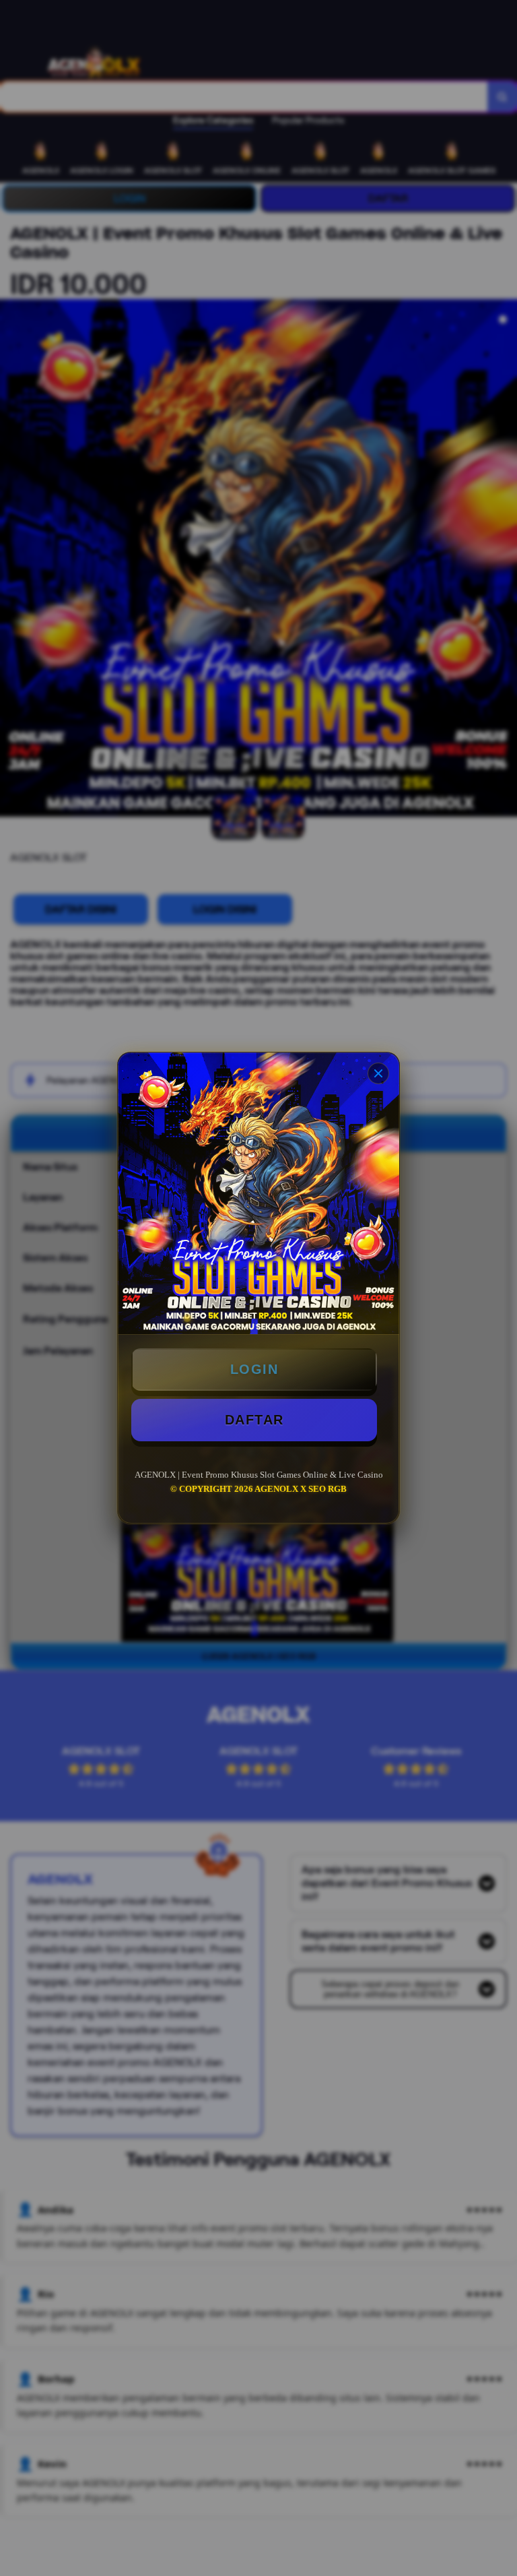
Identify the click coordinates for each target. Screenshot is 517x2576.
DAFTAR (254, 1420)
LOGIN (254, 1369)
